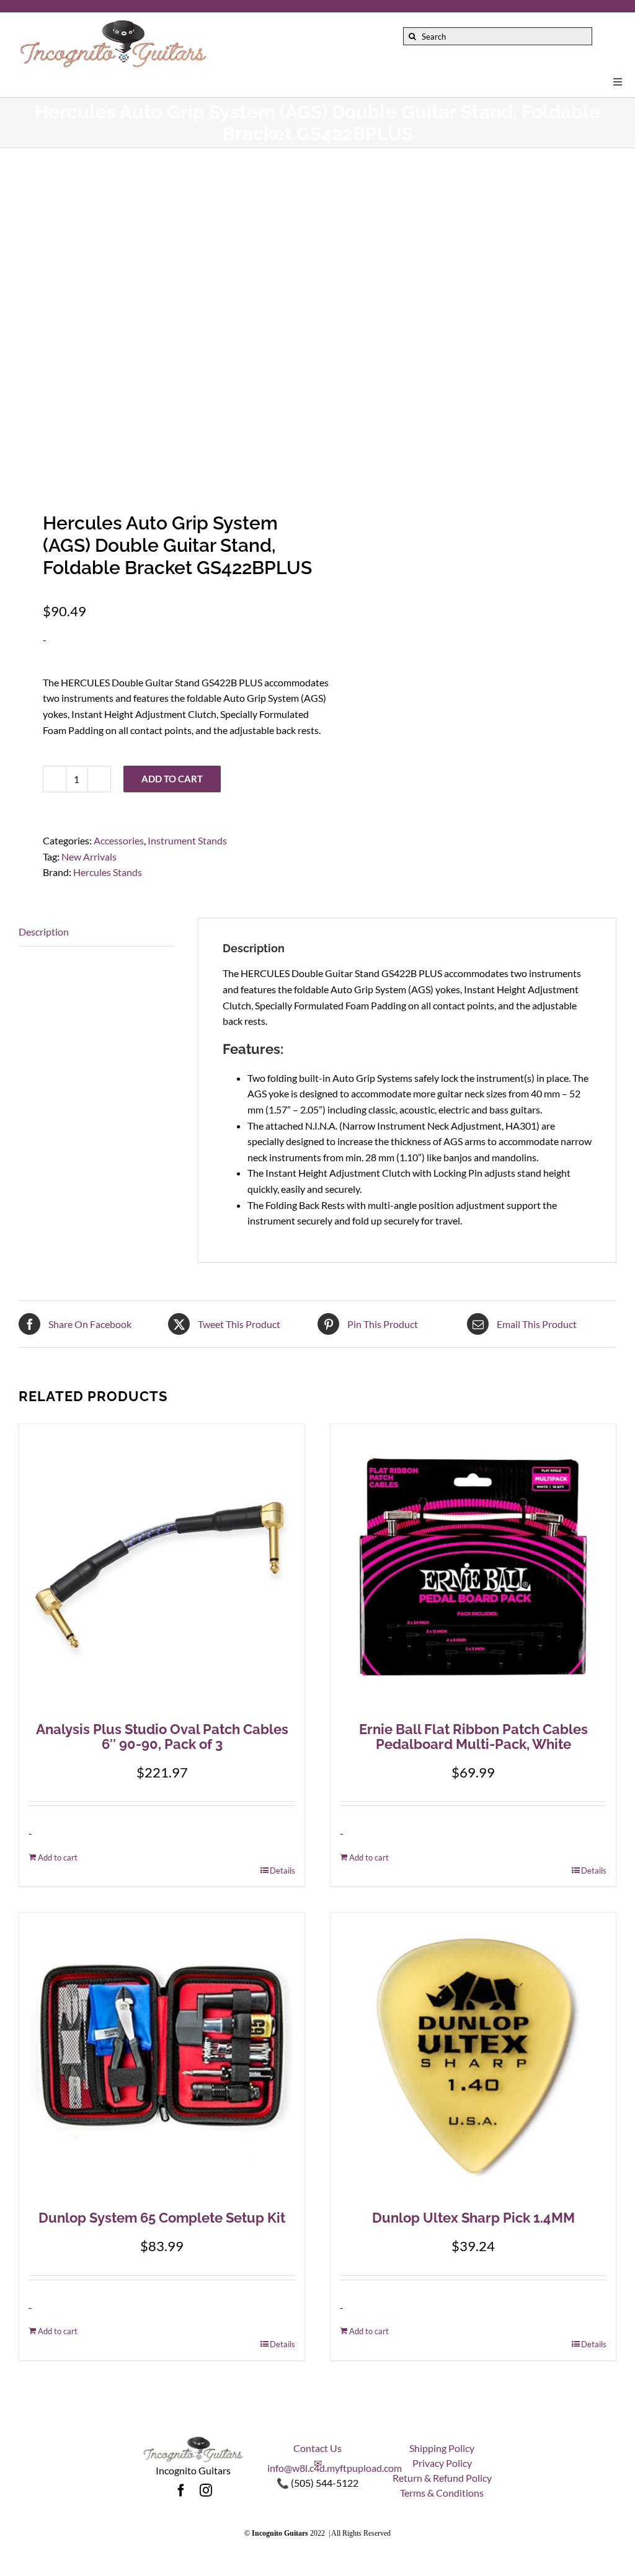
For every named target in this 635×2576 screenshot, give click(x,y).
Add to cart (172, 779)
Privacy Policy (442, 2463)
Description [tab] (44, 932)
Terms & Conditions (442, 2493)
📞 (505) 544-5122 (317, 2483)
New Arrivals (89, 856)
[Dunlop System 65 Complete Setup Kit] (162, 2055)
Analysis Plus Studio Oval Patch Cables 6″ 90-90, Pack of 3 (162, 1737)
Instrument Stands (187, 840)
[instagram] (206, 2490)
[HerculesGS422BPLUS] (162, 323)
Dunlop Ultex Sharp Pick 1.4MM (473, 2218)
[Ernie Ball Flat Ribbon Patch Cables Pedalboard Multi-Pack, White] (473, 1567)
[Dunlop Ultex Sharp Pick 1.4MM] (473, 2055)
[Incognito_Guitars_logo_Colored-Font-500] (113, 23)
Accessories (119, 840)
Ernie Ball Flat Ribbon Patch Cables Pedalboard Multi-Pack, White (473, 1737)
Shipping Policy (442, 2448)
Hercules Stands (108, 872)
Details (282, 1870)
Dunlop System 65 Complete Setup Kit (162, 2218)
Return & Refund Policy (442, 2478)
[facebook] (181, 2490)
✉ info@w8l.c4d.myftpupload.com (335, 2465)
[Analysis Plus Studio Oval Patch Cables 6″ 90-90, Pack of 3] (162, 1567)
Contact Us (317, 2448)
